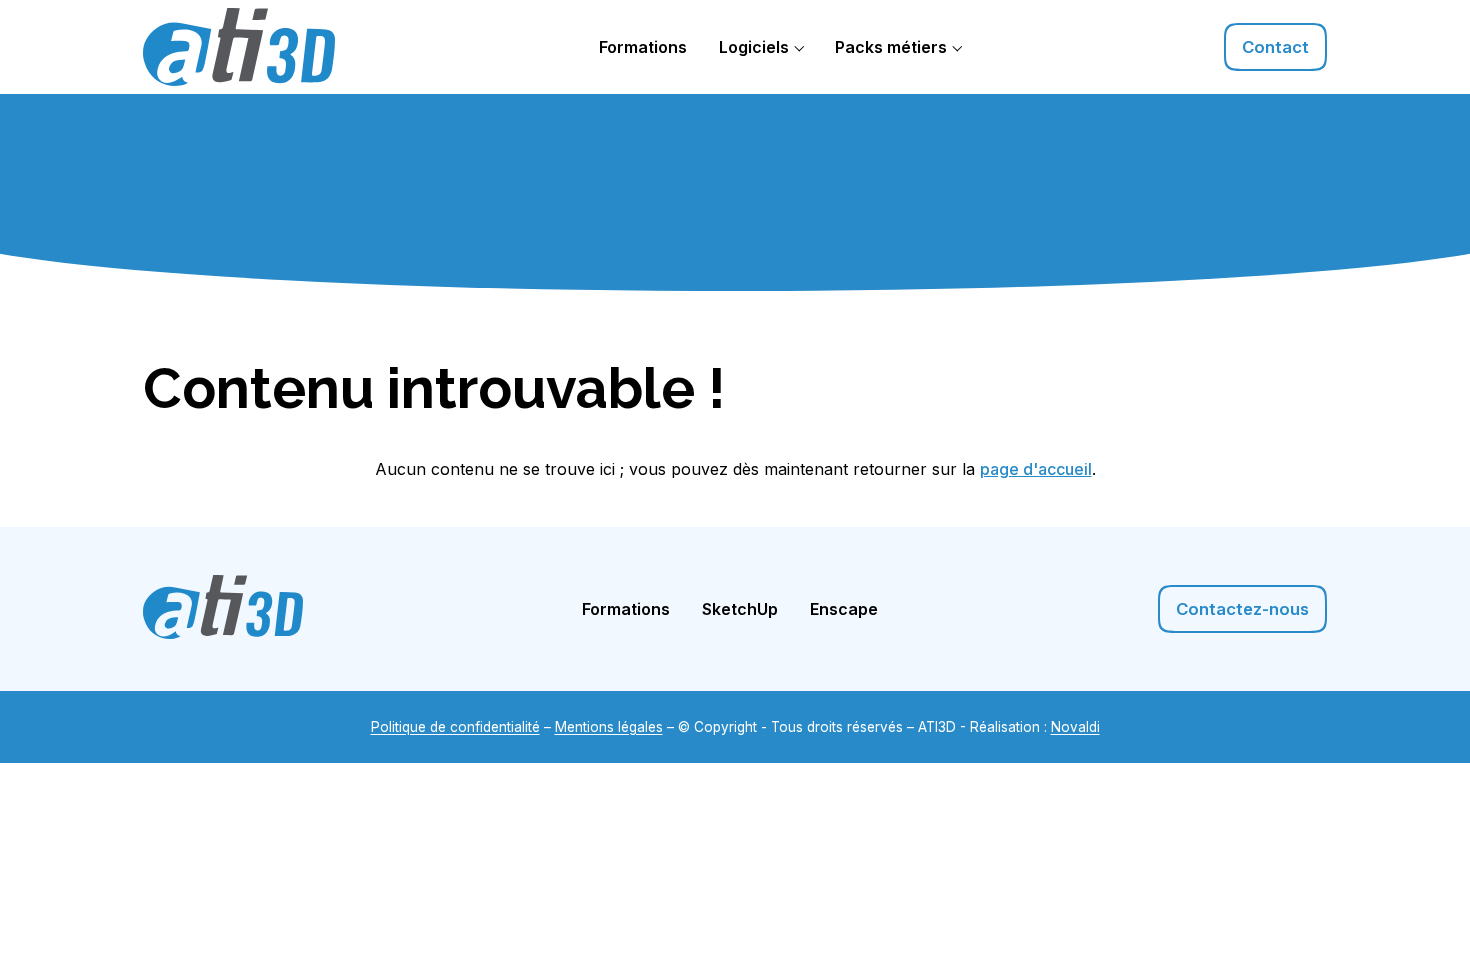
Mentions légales (609, 727)
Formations (643, 47)
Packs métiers (891, 47)
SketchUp (740, 609)
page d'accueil (1036, 469)
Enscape (844, 609)
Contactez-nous (1242, 609)
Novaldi (1075, 727)
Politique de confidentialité (455, 727)
